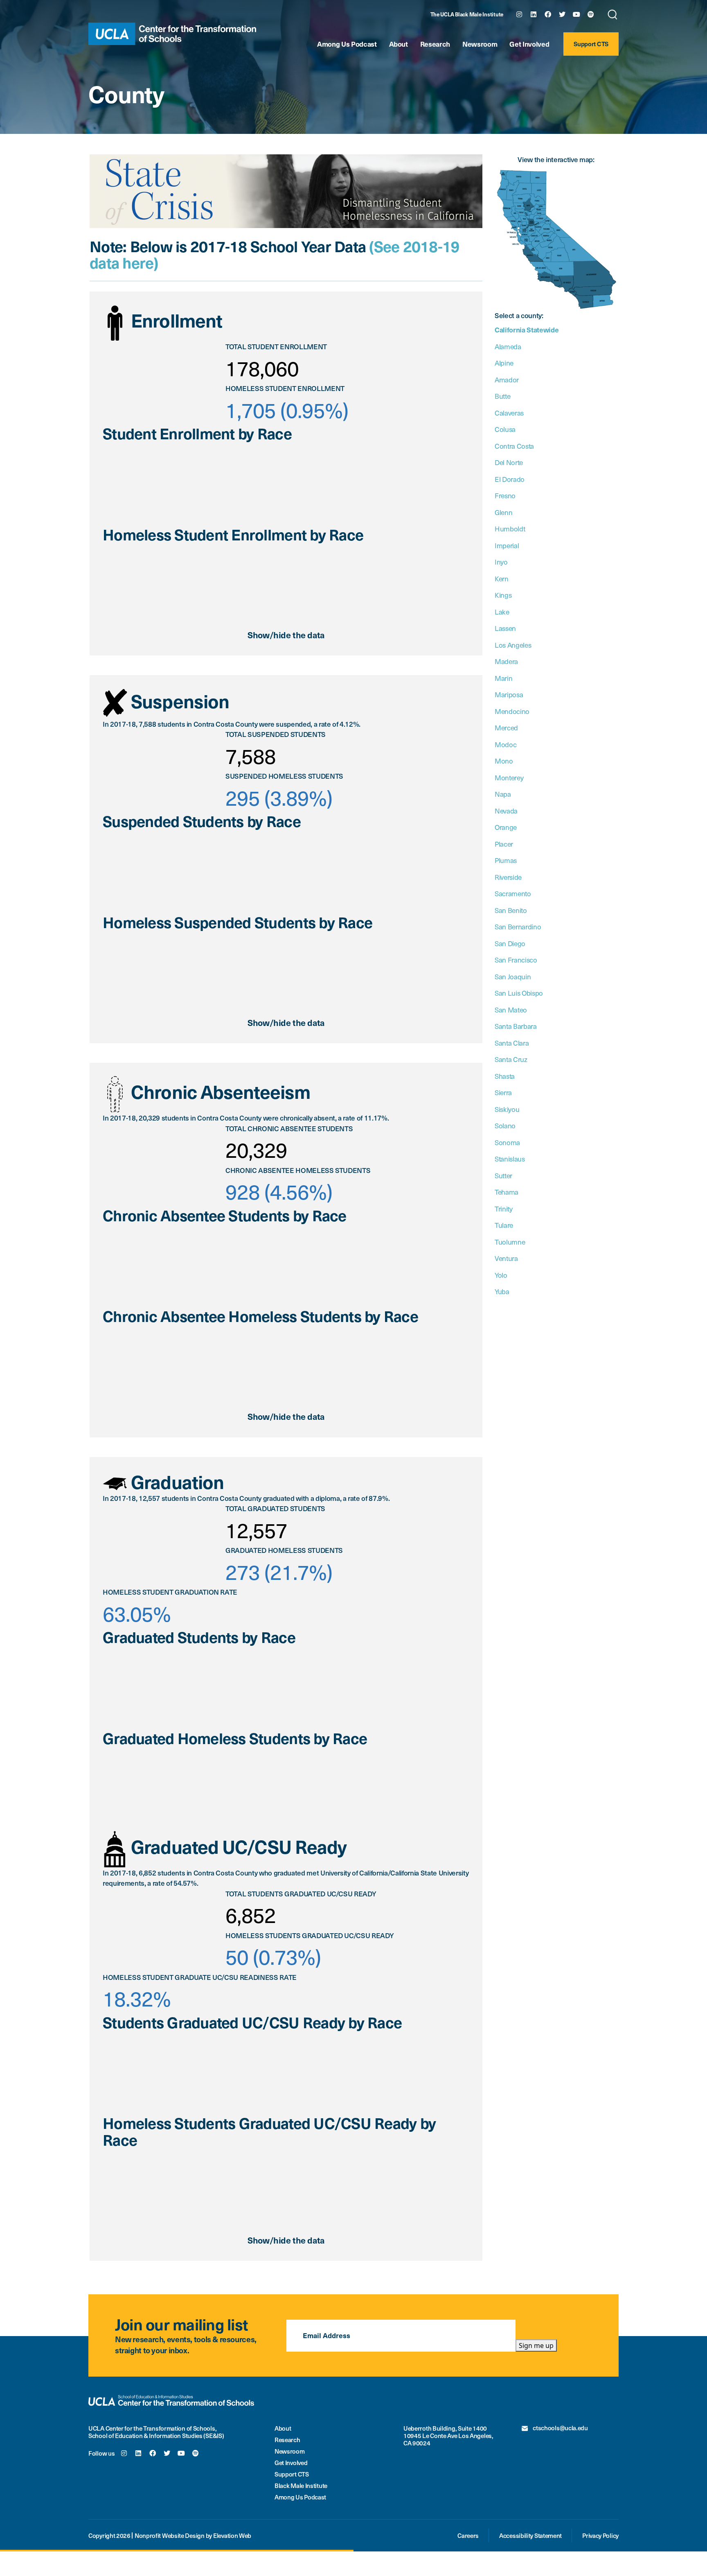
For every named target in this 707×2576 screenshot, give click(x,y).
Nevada (506, 811)
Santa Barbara (516, 1026)
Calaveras (509, 413)
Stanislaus (510, 1159)
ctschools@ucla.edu (560, 2428)
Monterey (509, 777)
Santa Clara (512, 1043)
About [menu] (399, 44)
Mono (504, 761)
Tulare (504, 1225)
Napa (503, 794)
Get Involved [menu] (529, 44)
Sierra (503, 1092)
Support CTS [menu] (591, 44)
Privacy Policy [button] (600, 2535)
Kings (503, 595)
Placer (504, 844)
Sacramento (513, 893)
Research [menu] (435, 44)
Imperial (507, 545)
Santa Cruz (511, 1059)
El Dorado (510, 479)
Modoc (505, 744)
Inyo (501, 562)
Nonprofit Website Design (170, 2535)
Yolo (501, 1275)
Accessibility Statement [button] (530, 2535)
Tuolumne (510, 1242)
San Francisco (516, 960)
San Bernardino (518, 926)
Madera (506, 661)
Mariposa (509, 694)
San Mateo (511, 1010)
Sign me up (536, 2346)
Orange (506, 827)
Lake (502, 612)
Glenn (503, 512)
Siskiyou (507, 1109)
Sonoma (507, 1142)
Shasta (505, 1076)
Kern (502, 578)
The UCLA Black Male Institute (467, 15)
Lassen (505, 628)
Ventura (506, 1258)
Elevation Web (232, 2535)
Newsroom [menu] (290, 2451)
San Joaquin (513, 976)
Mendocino (512, 711)
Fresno (505, 495)
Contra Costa (514, 446)
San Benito (511, 910)
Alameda (508, 346)
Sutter (503, 1175)
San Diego (510, 943)
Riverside (508, 877)
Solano (505, 1125)
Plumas (506, 860)
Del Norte (509, 462)
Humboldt (510, 529)
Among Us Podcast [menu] (347, 44)
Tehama (507, 1192)
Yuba (502, 1291)
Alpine (504, 363)
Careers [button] (468, 2535)
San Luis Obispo (519, 993)
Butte (502, 396)
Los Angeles (513, 645)
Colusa (505, 429)
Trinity (504, 1209)
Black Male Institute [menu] (301, 2486)
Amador (507, 380)
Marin (503, 678)
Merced (506, 728)
